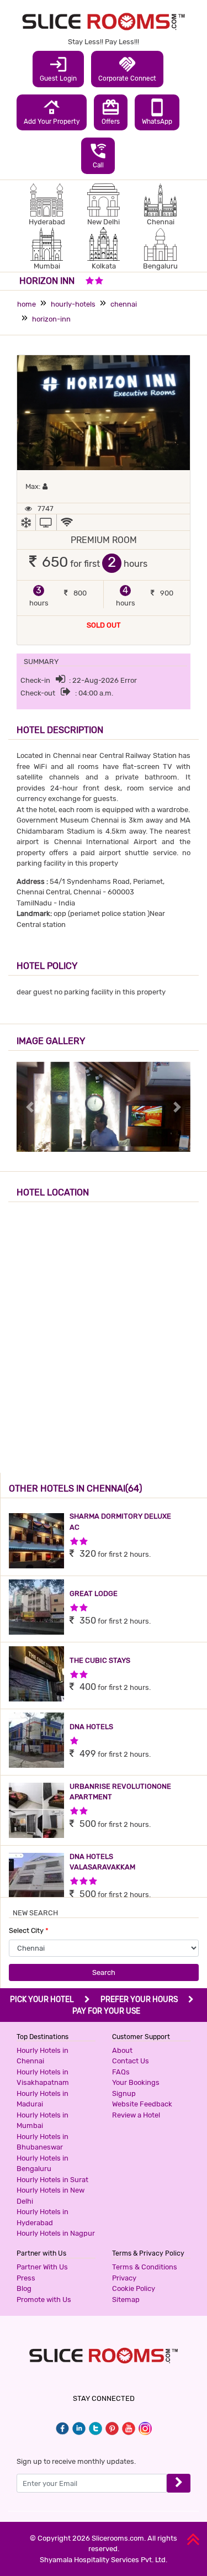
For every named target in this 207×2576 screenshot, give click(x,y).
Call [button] (98, 155)
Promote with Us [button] (44, 2300)
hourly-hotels (73, 304)
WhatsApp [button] (157, 112)
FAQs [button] (121, 2072)
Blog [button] (24, 2288)
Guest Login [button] (58, 69)
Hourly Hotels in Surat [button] (52, 2180)
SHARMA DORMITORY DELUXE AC (120, 1522)
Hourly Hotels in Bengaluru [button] (43, 2164)
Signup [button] (124, 2093)
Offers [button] (111, 112)
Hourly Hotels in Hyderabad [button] (43, 2217)
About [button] (122, 2050)
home (26, 304)
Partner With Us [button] (42, 2267)
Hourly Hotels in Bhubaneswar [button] (43, 2142)
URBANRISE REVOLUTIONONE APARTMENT (120, 1792)
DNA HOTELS (91, 1727)
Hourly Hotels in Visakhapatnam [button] (43, 2077)
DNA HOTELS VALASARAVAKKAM (102, 1862)
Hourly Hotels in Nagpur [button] (56, 2233)
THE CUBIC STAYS (100, 1660)
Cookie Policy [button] (134, 2288)
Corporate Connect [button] (127, 69)
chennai (124, 304)
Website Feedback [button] (142, 2104)
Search (104, 1972)
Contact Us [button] (131, 2061)
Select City (29, 1930)
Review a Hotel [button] (136, 2115)
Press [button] (26, 2278)
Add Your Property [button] (52, 112)
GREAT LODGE (94, 1593)
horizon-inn (51, 319)
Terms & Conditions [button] (145, 2267)
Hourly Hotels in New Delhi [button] (51, 2196)
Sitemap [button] (126, 2300)
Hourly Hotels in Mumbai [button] (43, 2121)
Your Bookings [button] (136, 2082)
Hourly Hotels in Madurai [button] (43, 2099)
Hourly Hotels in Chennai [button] (43, 2056)
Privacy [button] (124, 2278)
